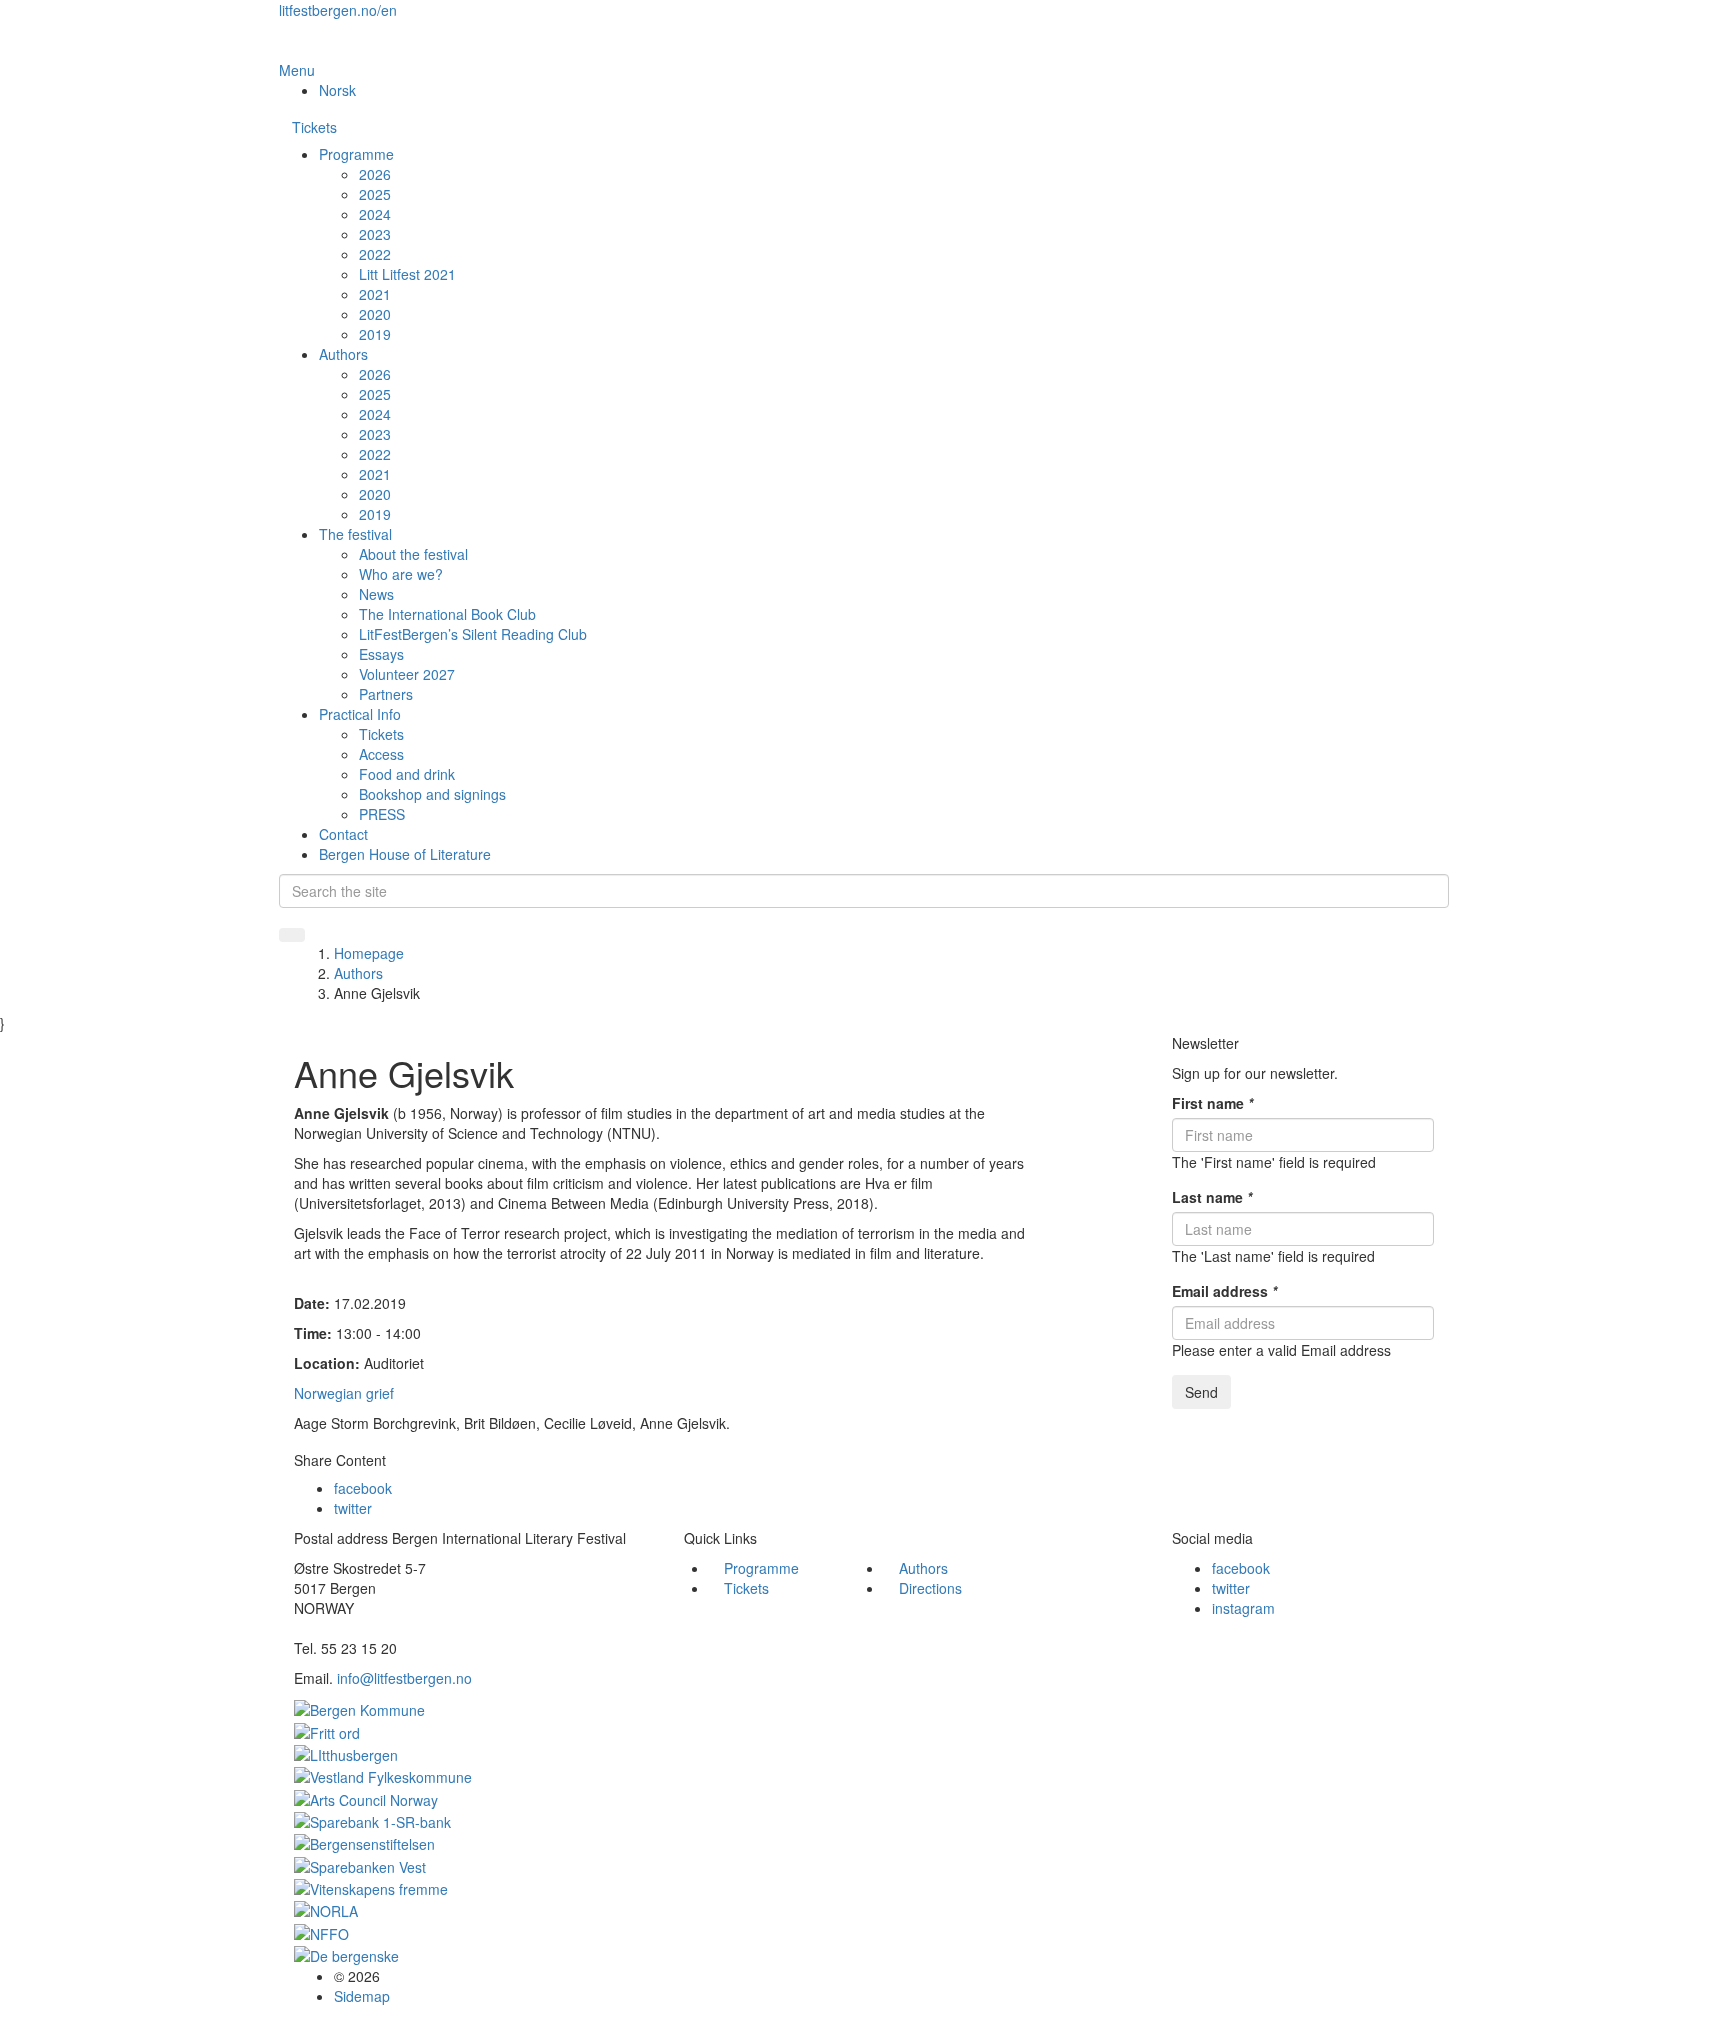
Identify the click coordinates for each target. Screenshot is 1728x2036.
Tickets (314, 127)
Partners (386, 694)
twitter (353, 1508)
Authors (343, 354)
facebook (363, 1488)
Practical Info (360, 714)
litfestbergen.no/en (338, 10)
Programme (356, 154)
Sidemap (362, 1996)
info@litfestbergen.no (404, 1678)
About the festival (413, 554)
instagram (1243, 1608)
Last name (1212, 1197)
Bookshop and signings (432, 794)
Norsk (337, 90)
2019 (375, 334)
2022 (375, 254)
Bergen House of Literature (405, 854)
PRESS (382, 814)
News (376, 594)
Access (381, 754)
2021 (375, 294)
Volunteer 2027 (407, 674)
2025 (375, 194)
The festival (355, 534)
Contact (343, 834)
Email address (1224, 1291)
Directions (930, 1588)
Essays (381, 654)
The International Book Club (447, 614)
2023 (375, 234)
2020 (375, 314)
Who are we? (401, 574)
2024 (375, 214)
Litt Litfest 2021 (407, 274)
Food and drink (407, 774)
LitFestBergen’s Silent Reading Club (473, 634)
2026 (375, 174)
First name (1212, 1103)
